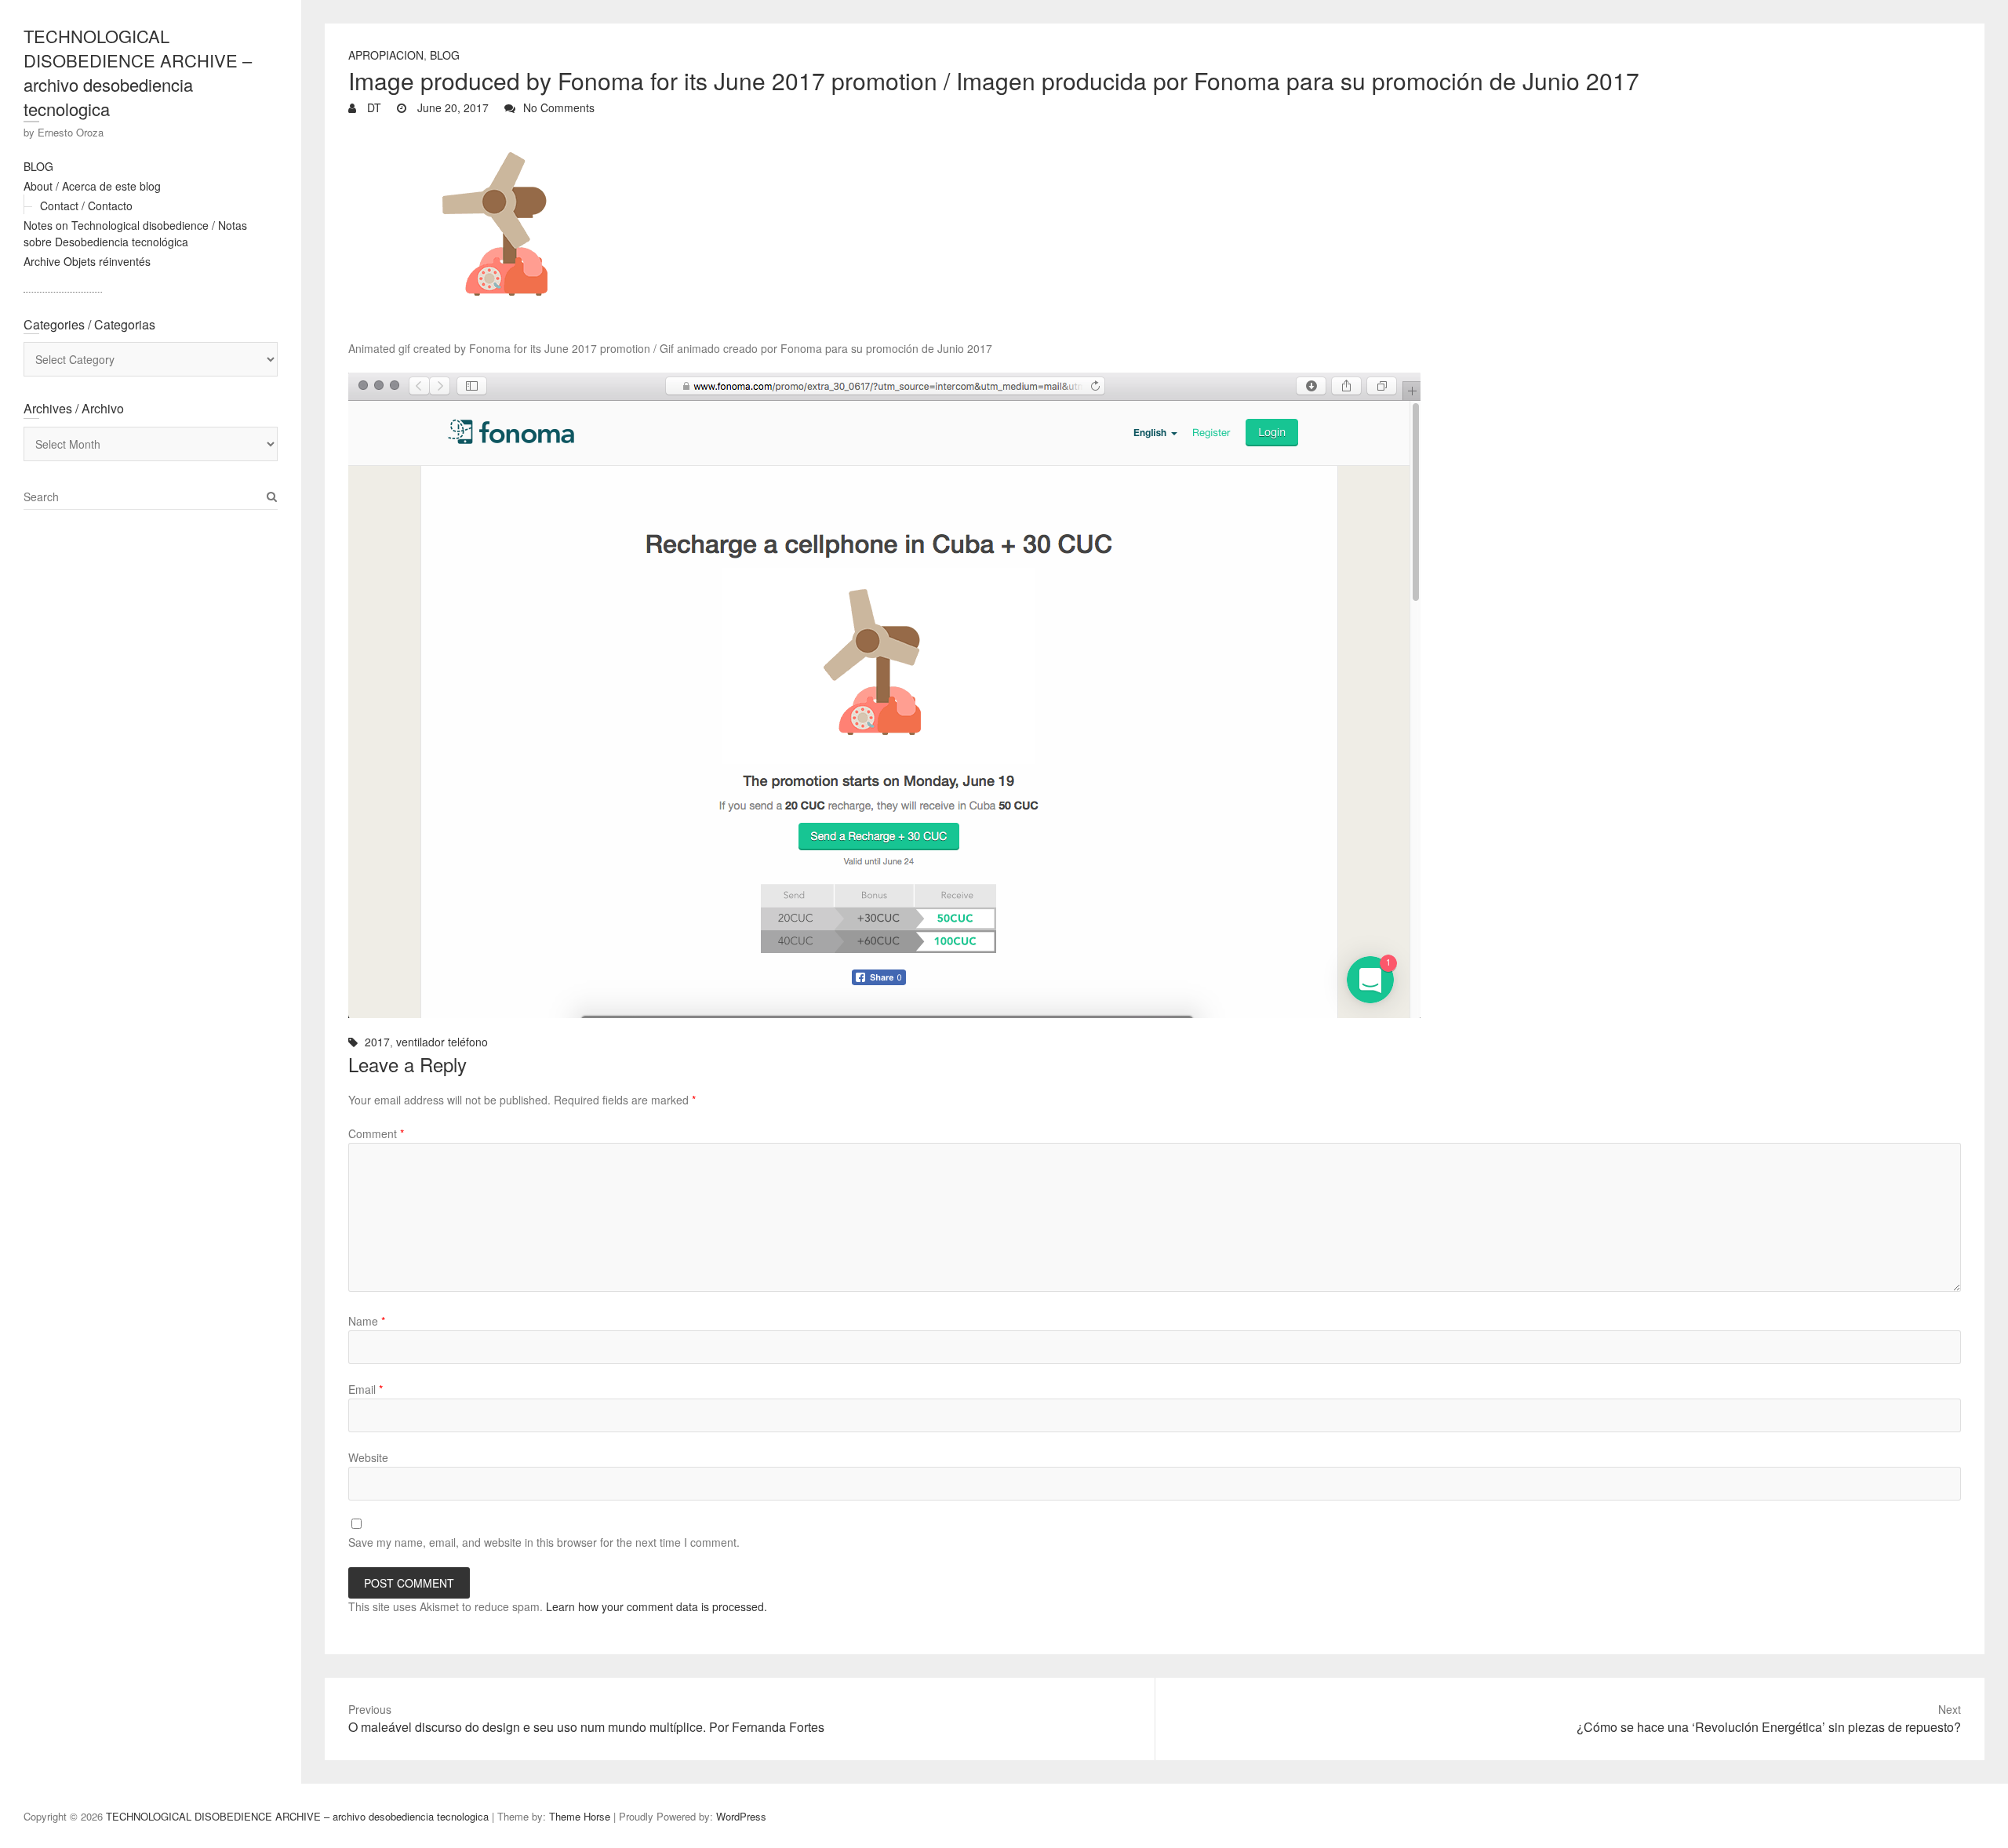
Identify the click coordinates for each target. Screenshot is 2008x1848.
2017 (377, 1042)
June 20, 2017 (451, 107)
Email (366, 1389)
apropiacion (386, 55)
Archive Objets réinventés (87, 261)
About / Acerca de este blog (92, 186)
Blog (445, 55)
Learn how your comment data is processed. (657, 1606)
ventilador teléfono (442, 1042)
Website (368, 1457)
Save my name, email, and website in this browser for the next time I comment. (544, 1542)
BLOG (38, 166)
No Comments (559, 107)
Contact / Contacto (86, 206)
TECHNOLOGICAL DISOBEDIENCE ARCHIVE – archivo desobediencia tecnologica (138, 72)
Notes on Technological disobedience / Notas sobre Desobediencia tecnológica (135, 233)
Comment (376, 1133)
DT (373, 107)
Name (367, 1321)
